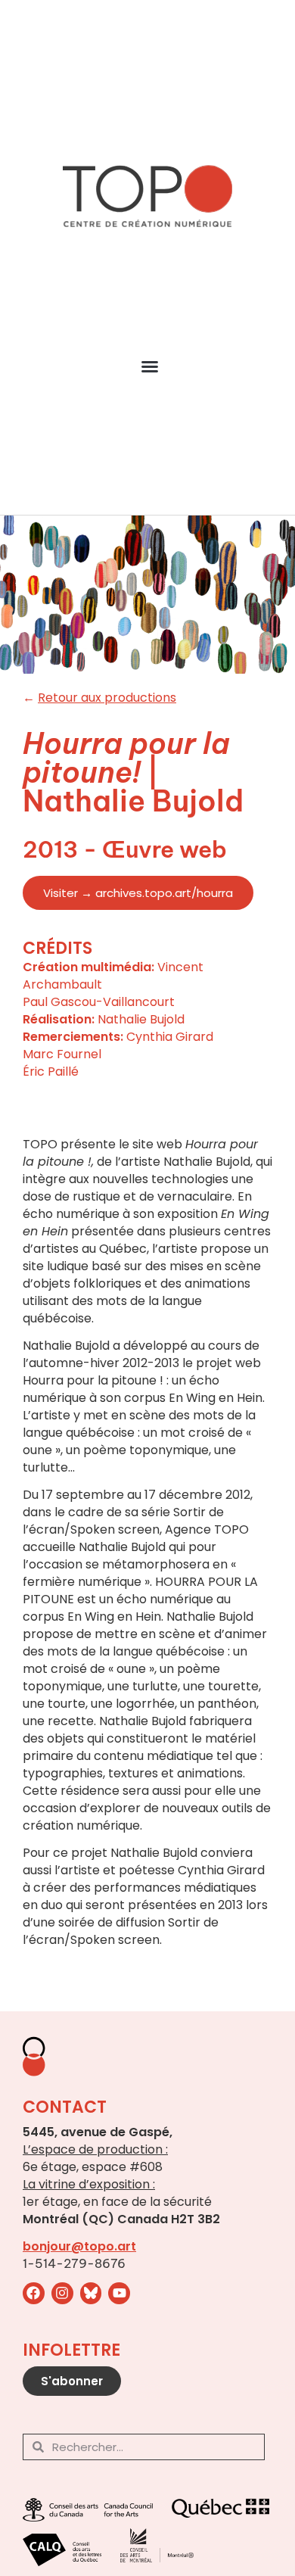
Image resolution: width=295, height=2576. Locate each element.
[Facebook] (34, 2293)
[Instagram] (62, 2293)
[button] (150, 366)
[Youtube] (119, 2293)
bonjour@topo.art (79, 2246)
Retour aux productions (107, 698)
